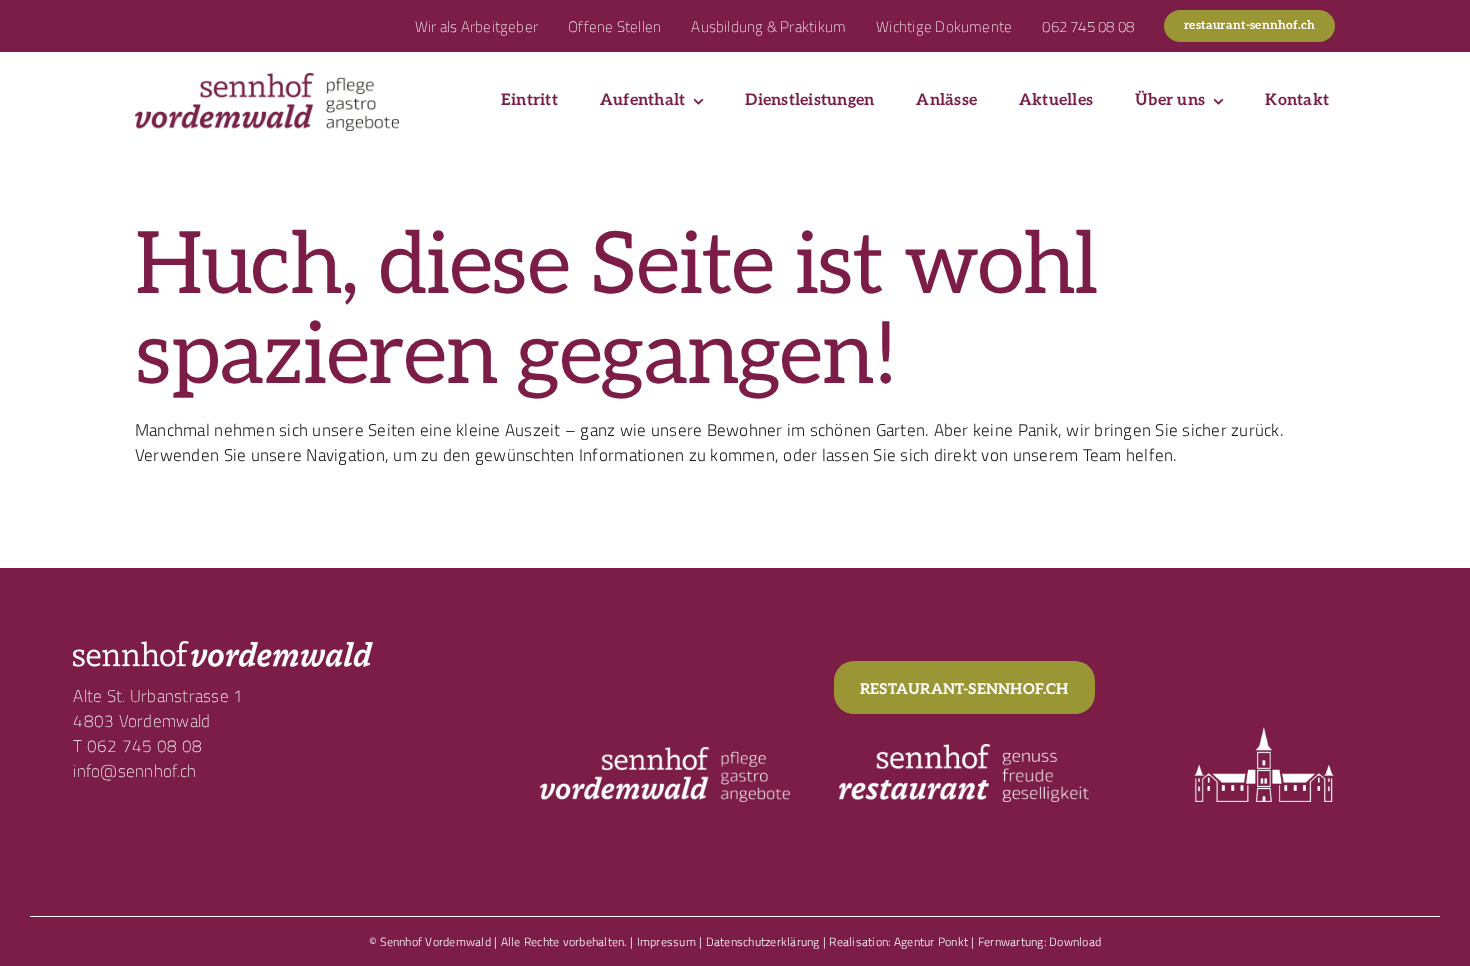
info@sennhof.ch (134, 771)
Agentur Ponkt (931, 941)
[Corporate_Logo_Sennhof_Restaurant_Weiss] (964, 752)
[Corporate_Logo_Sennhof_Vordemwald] (267, 81)
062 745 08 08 (144, 746)
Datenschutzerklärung (763, 941)
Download (1075, 941)
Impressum (666, 941)
